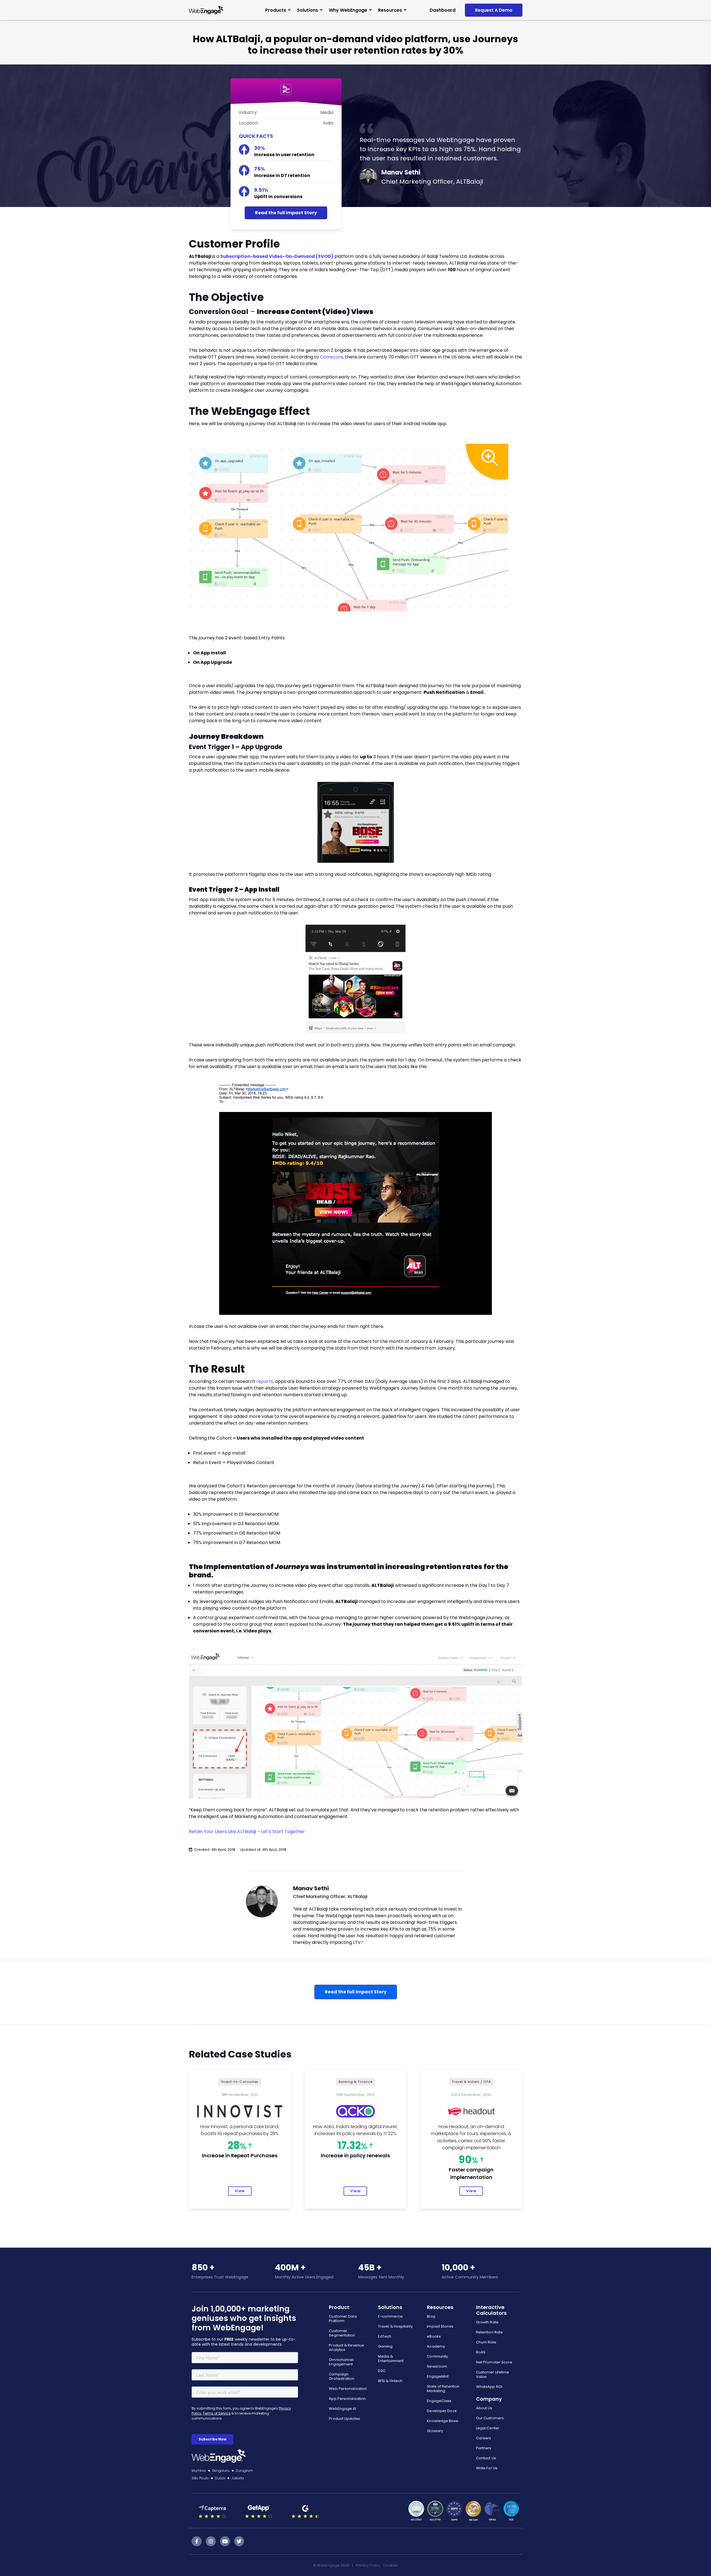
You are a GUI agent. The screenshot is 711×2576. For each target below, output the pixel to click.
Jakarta (238, 2478)
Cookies (390, 2565)
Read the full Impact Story (286, 213)
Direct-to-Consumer (240, 2082)
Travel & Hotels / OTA (471, 2082)
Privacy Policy (368, 2565)
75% (260, 169)
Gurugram (245, 2471)
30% (260, 148)
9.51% (261, 190)
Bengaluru (221, 2471)
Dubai (220, 2478)
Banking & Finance (356, 2082)
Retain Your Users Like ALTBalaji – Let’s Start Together (247, 1831)
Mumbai (199, 2471)
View (240, 2191)
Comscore (331, 357)
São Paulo (200, 2478)
